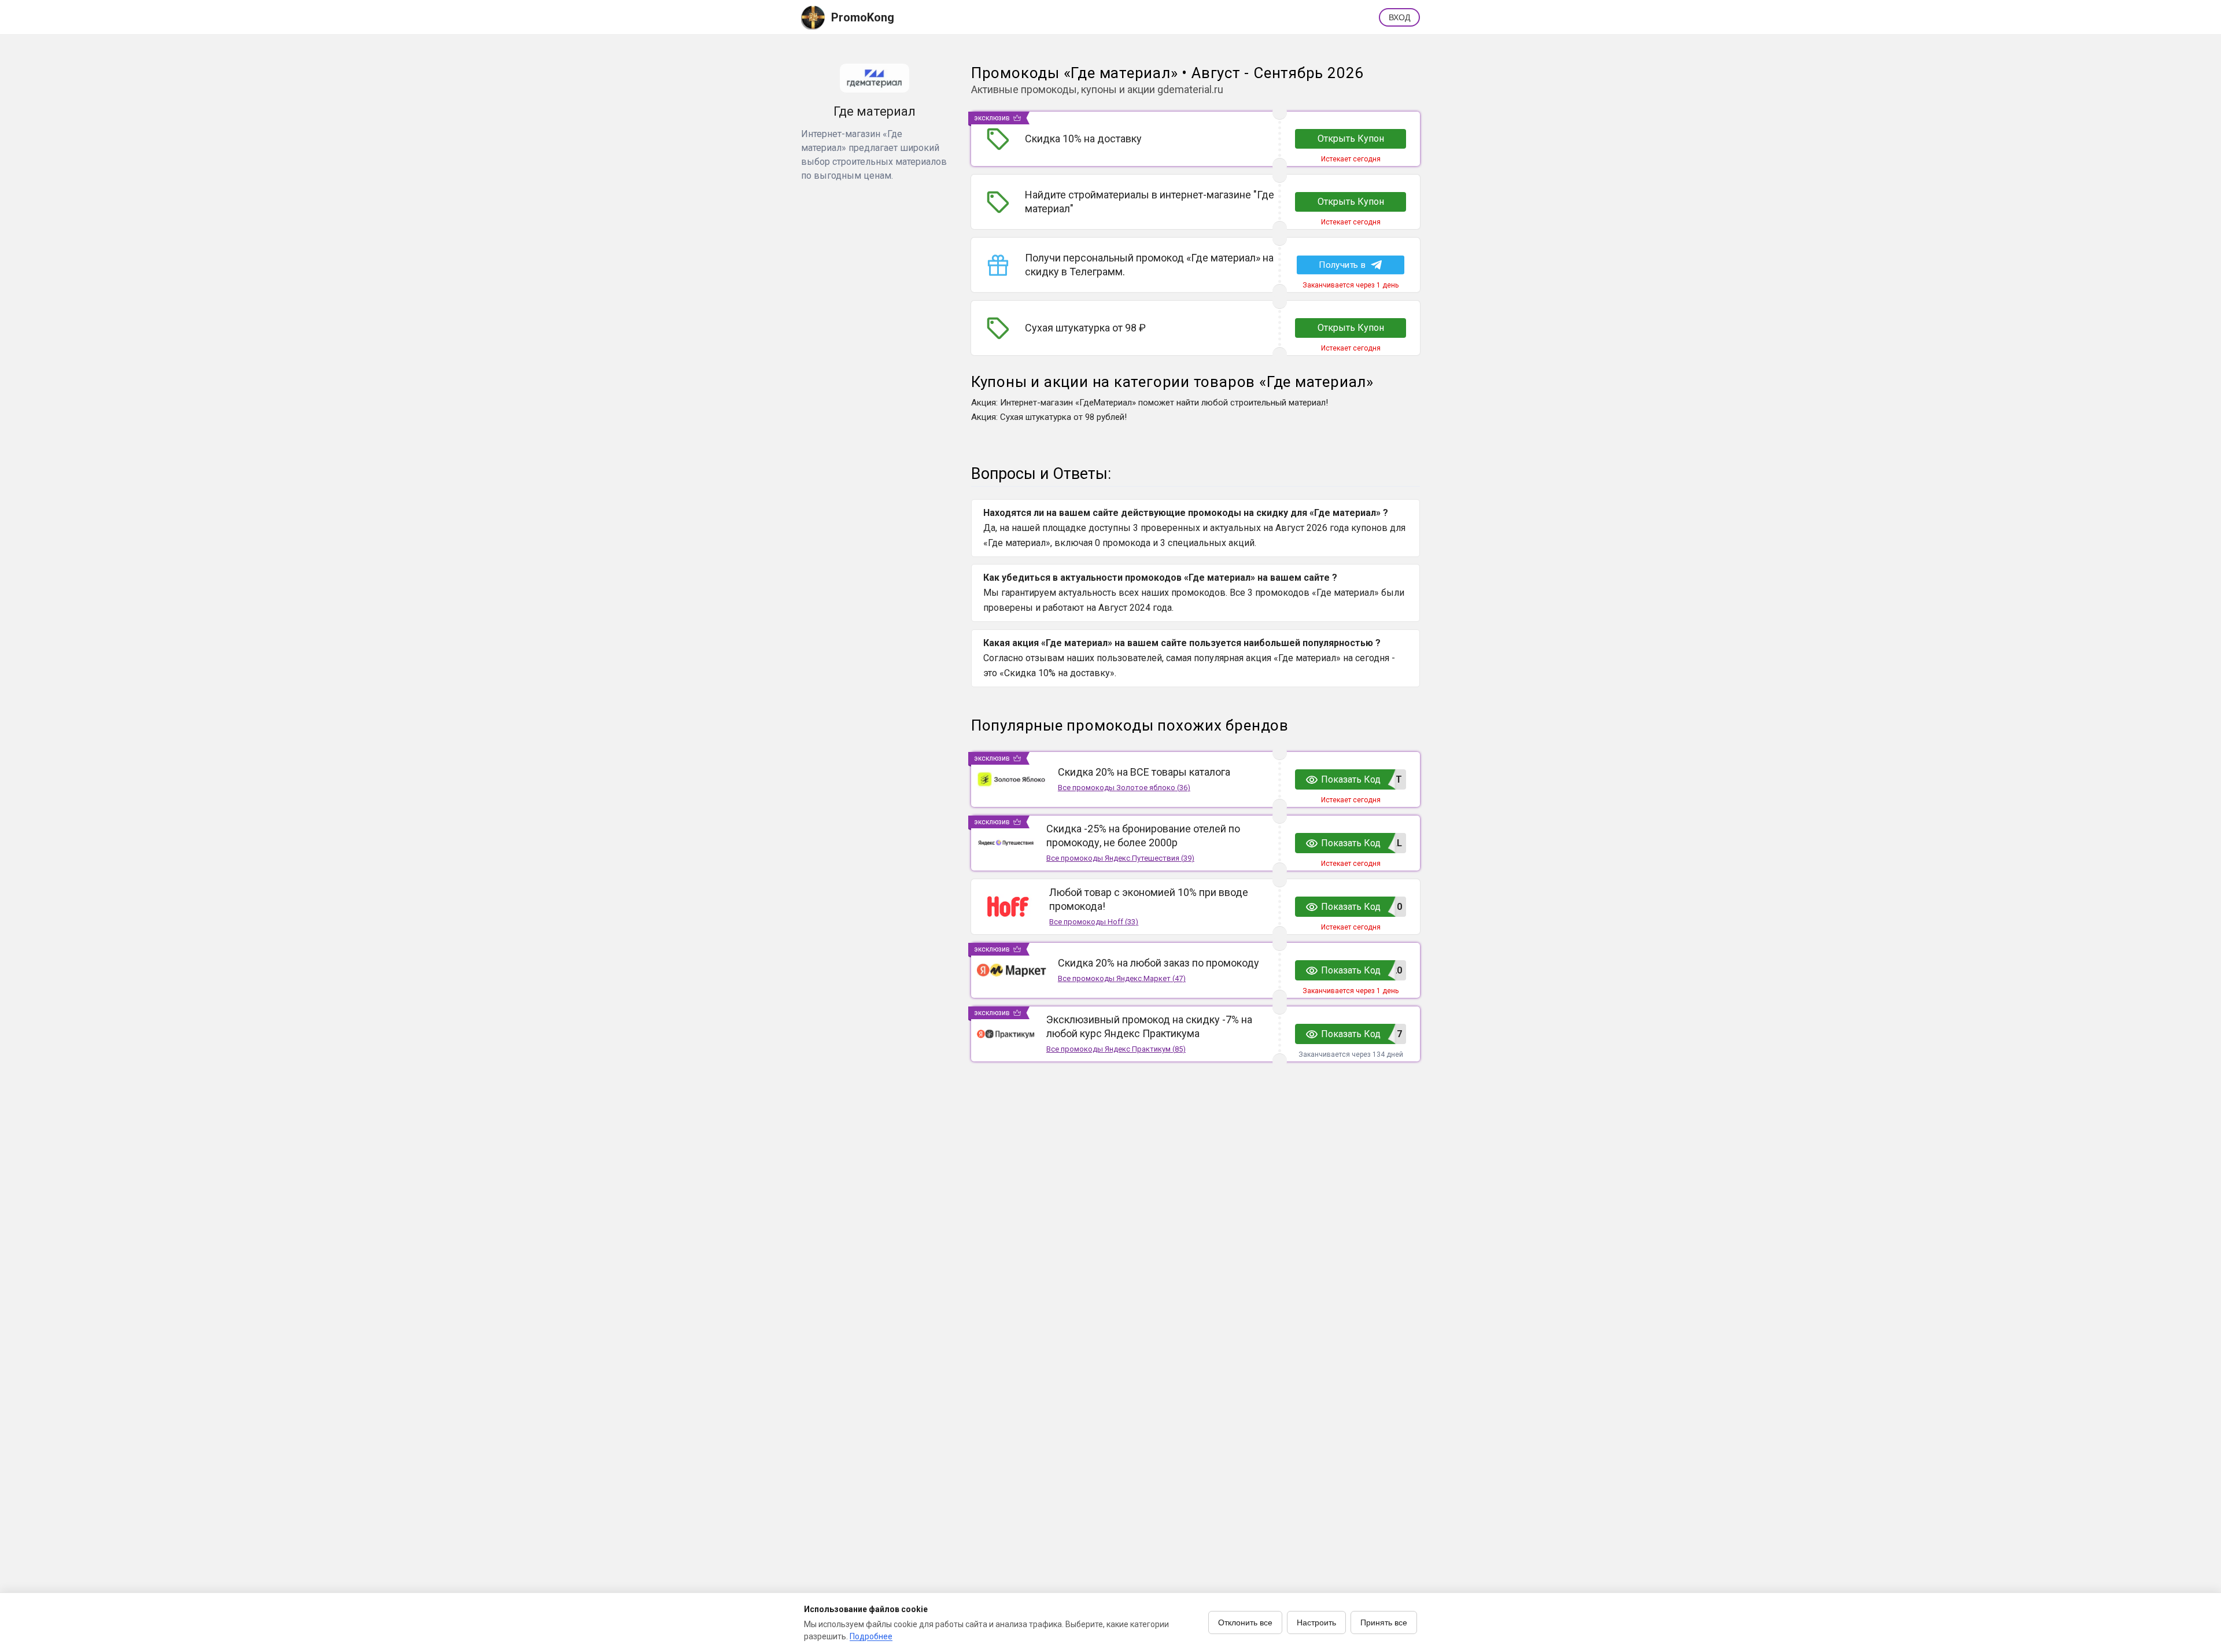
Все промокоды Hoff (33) (1094, 922)
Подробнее (871, 1636)
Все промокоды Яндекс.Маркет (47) (1122, 978)
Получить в (1342, 265)
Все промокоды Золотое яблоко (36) (1124, 788)
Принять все (1384, 1623)
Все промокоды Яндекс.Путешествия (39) (1120, 858)
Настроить (1316, 1623)
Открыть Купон (1351, 139)
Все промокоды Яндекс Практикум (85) (1116, 1049)
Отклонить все (1245, 1623)
